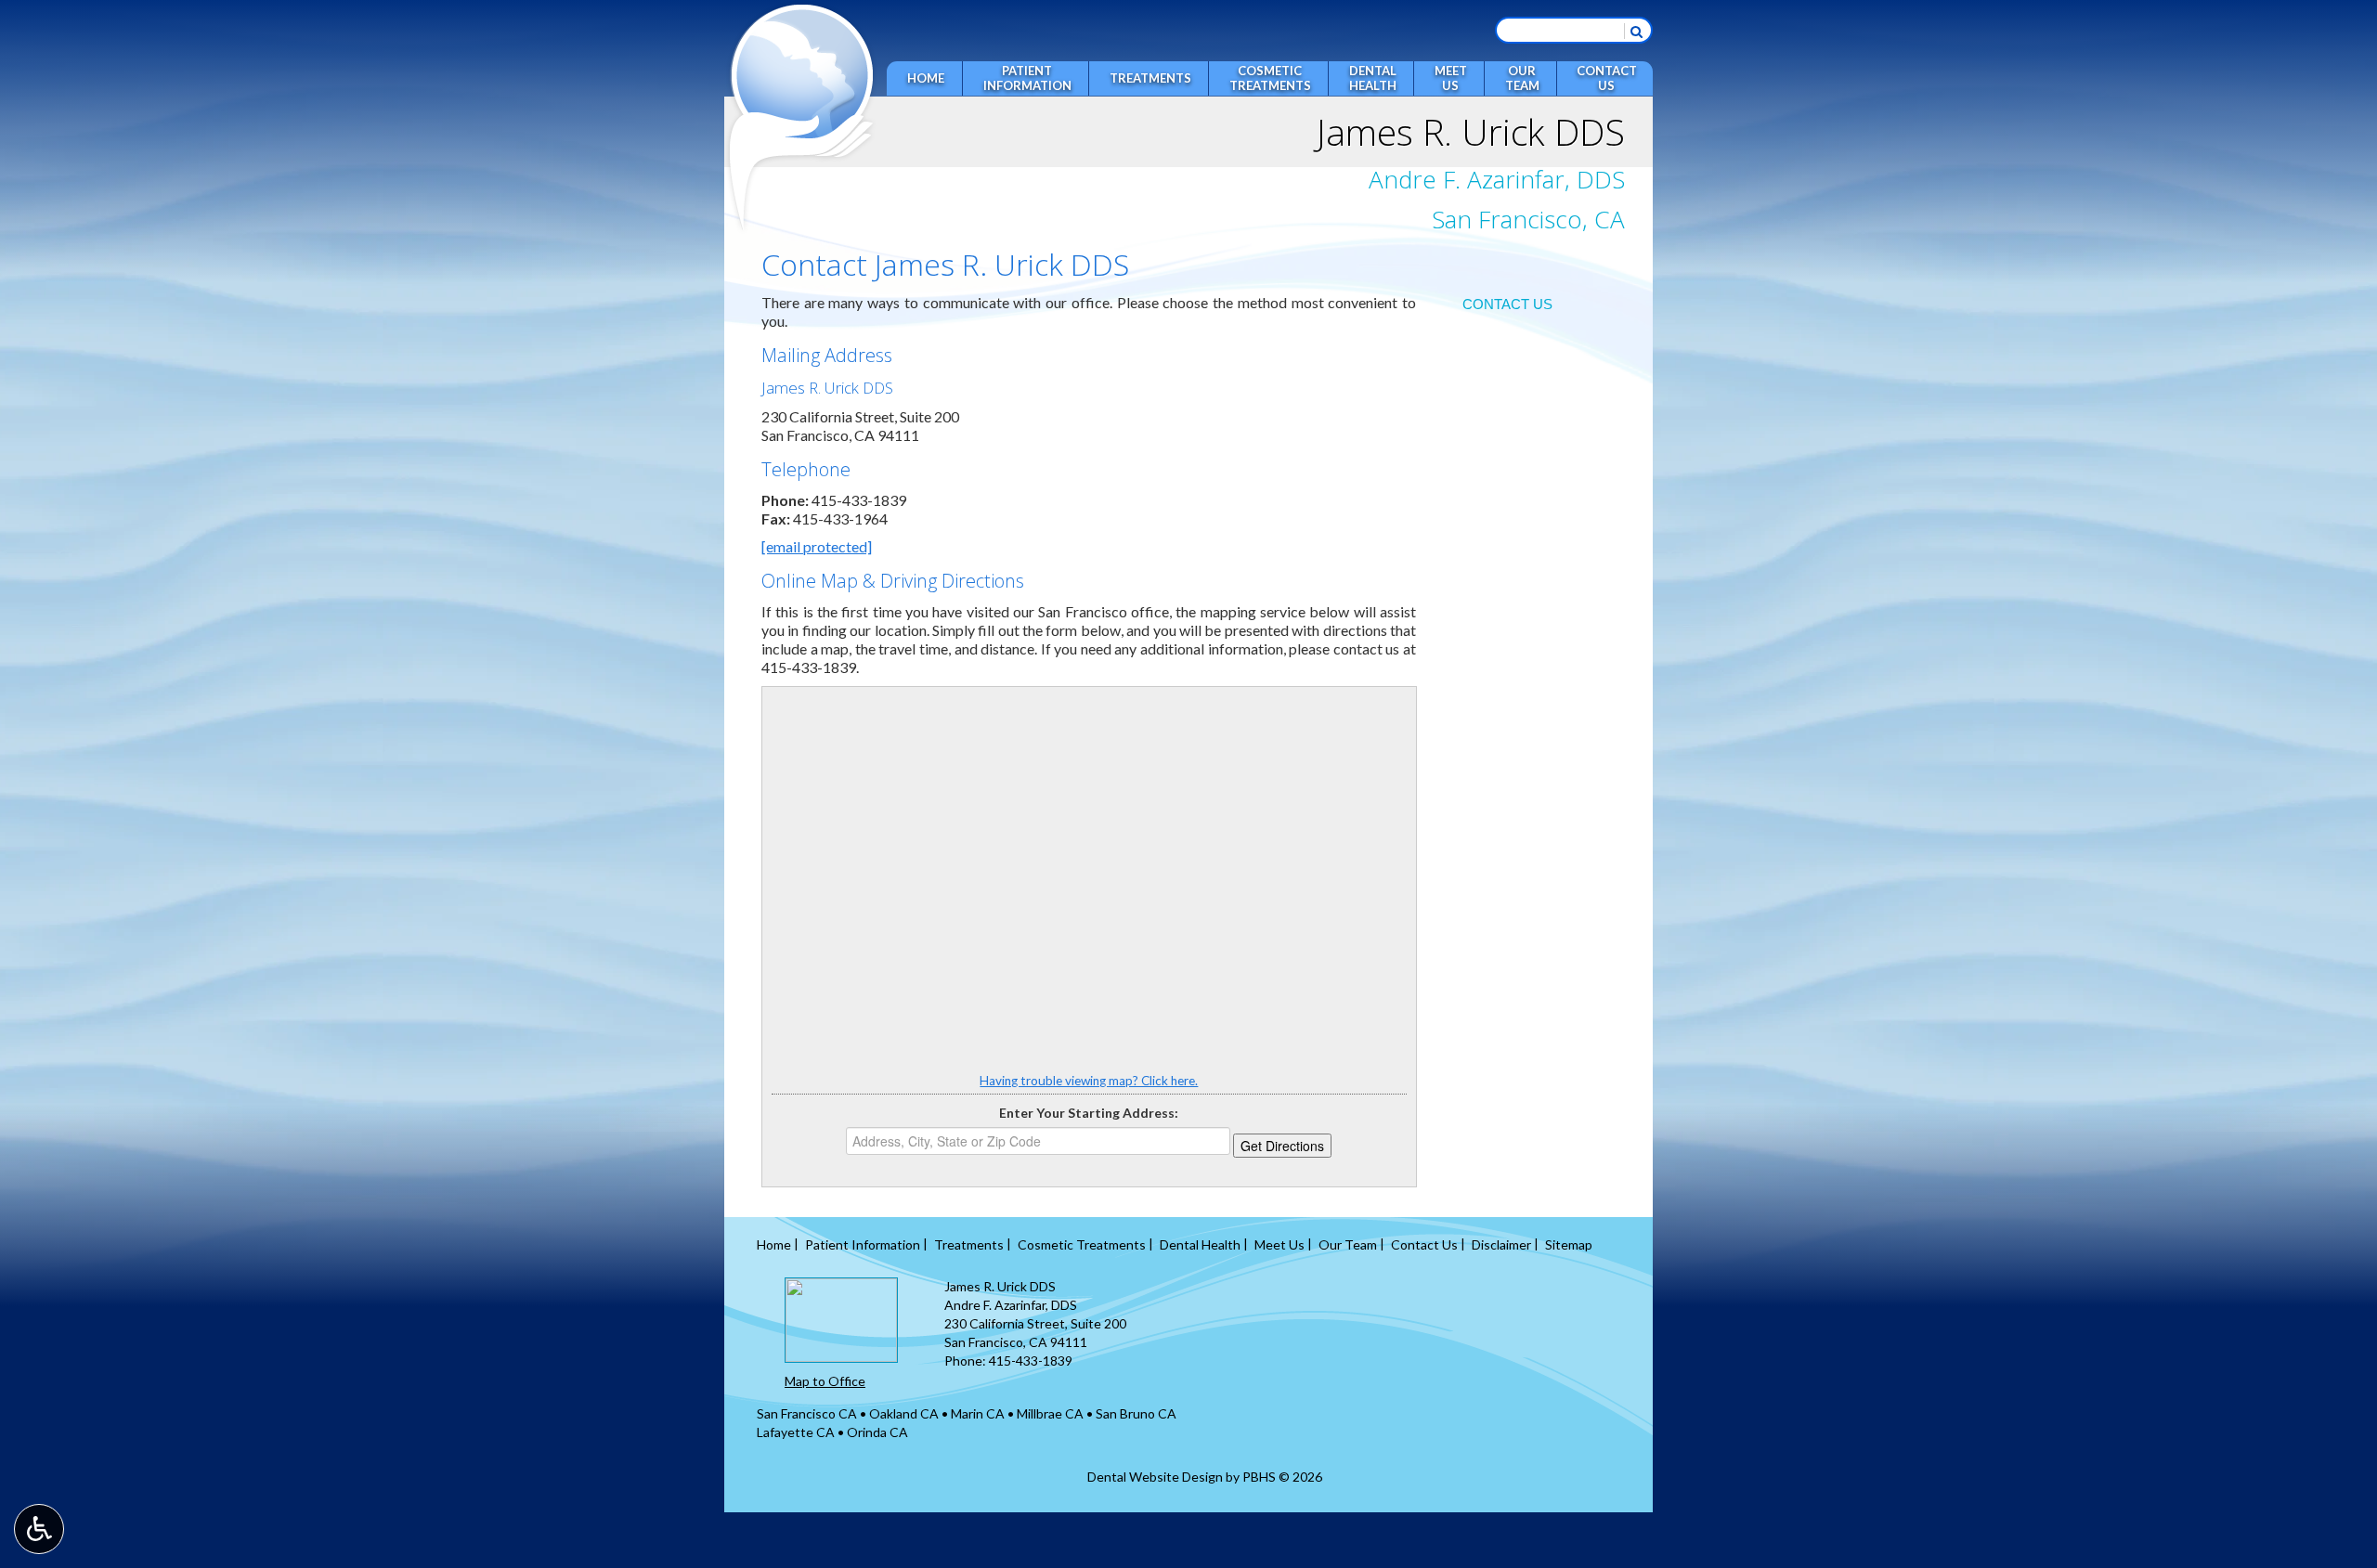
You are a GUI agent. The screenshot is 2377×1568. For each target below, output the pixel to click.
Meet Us (1279, 1244)
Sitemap (1569, 1244)
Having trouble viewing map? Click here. (1089, 1081)
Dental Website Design (1155, 1477)
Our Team (1348, 1244)
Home (926, 78)
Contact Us (1507, 304)
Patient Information (863, 1244)
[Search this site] (1636, 31)
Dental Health (1200, 1244)
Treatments (1150, 78)
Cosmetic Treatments (1082, 1244)
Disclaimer (1501, 1244)
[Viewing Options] (39, 1529)
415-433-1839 (859, 500)
